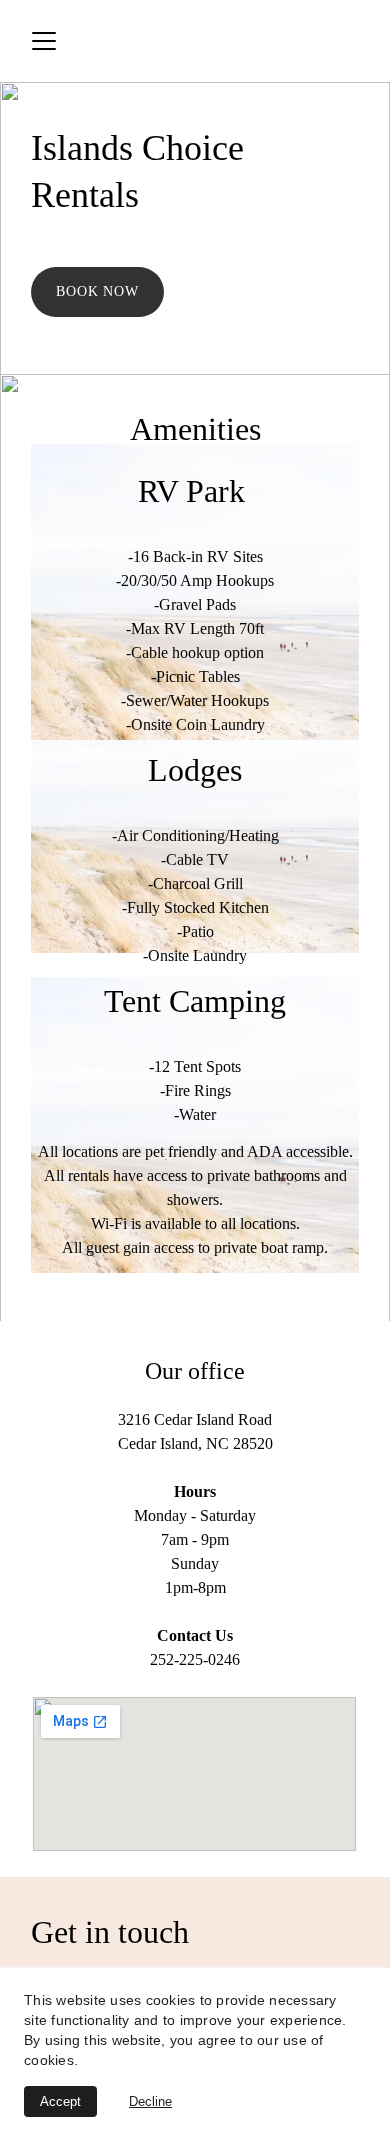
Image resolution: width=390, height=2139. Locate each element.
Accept (60, 2101)
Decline (150, 2101)
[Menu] (44, 41)
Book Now (98, 291)
